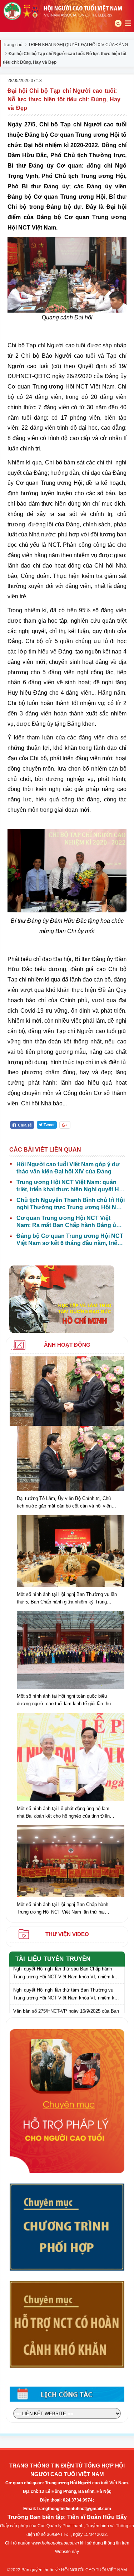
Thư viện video (67, 1934)
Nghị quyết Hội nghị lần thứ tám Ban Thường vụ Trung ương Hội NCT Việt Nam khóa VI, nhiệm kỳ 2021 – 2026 (65, 1993)
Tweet (49, 1125)
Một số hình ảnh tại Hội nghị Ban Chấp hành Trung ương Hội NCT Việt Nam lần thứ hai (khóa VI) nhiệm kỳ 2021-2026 (63, 1909)
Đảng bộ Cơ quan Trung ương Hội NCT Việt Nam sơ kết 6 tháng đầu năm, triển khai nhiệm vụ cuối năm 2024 (70, 1240)
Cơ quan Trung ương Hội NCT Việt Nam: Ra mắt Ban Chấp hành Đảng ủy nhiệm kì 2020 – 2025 (68, 1222)
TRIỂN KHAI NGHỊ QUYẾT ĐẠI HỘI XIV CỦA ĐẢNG (78, 45)
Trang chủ (13, 45)
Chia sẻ (24, 1125)
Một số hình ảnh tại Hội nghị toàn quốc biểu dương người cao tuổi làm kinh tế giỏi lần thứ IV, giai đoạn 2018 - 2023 (64, 1700)
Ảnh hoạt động (67, 1345)
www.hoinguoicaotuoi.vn (55, 2543)
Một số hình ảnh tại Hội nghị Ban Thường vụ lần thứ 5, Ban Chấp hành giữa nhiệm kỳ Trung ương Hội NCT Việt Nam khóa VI (67, 1599)
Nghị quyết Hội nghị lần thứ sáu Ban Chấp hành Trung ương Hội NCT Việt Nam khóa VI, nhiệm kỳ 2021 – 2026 (65, 1971)
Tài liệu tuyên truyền (53, 1959)
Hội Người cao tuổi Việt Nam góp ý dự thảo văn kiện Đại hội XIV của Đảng (68, 1168)
